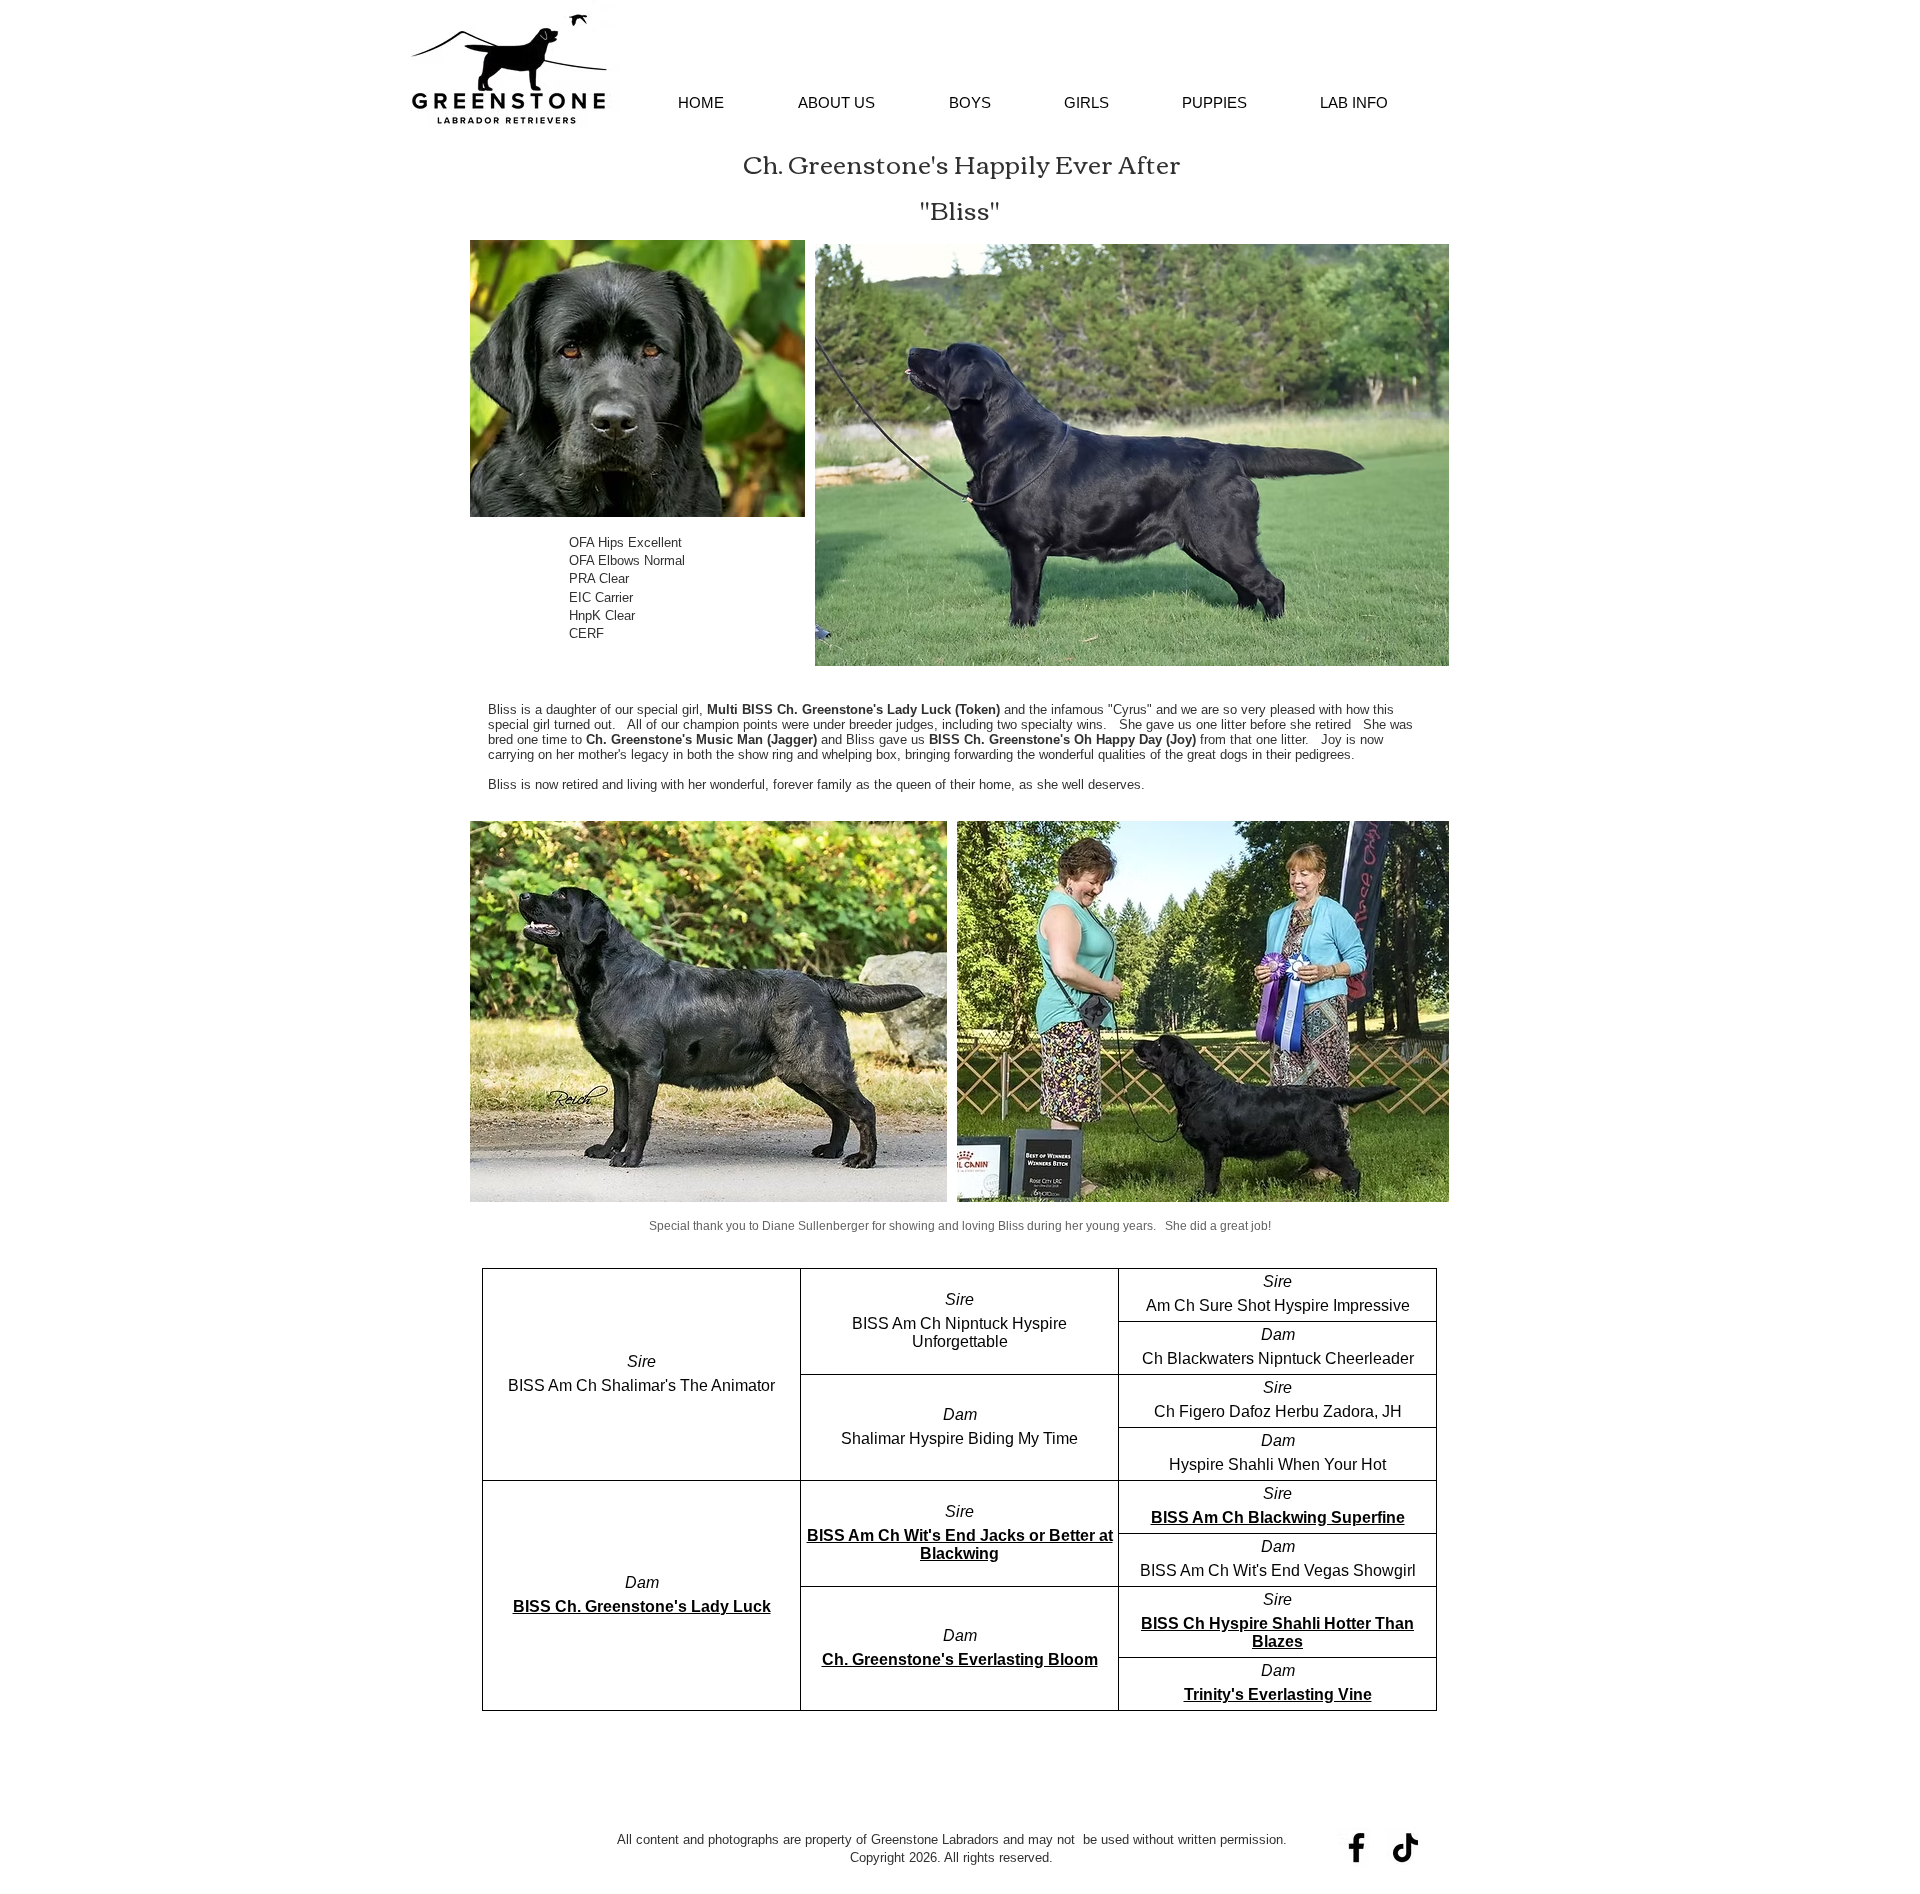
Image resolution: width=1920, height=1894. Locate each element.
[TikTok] (1405, 1847)
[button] (836, 102)
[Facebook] (1356, 1847)
